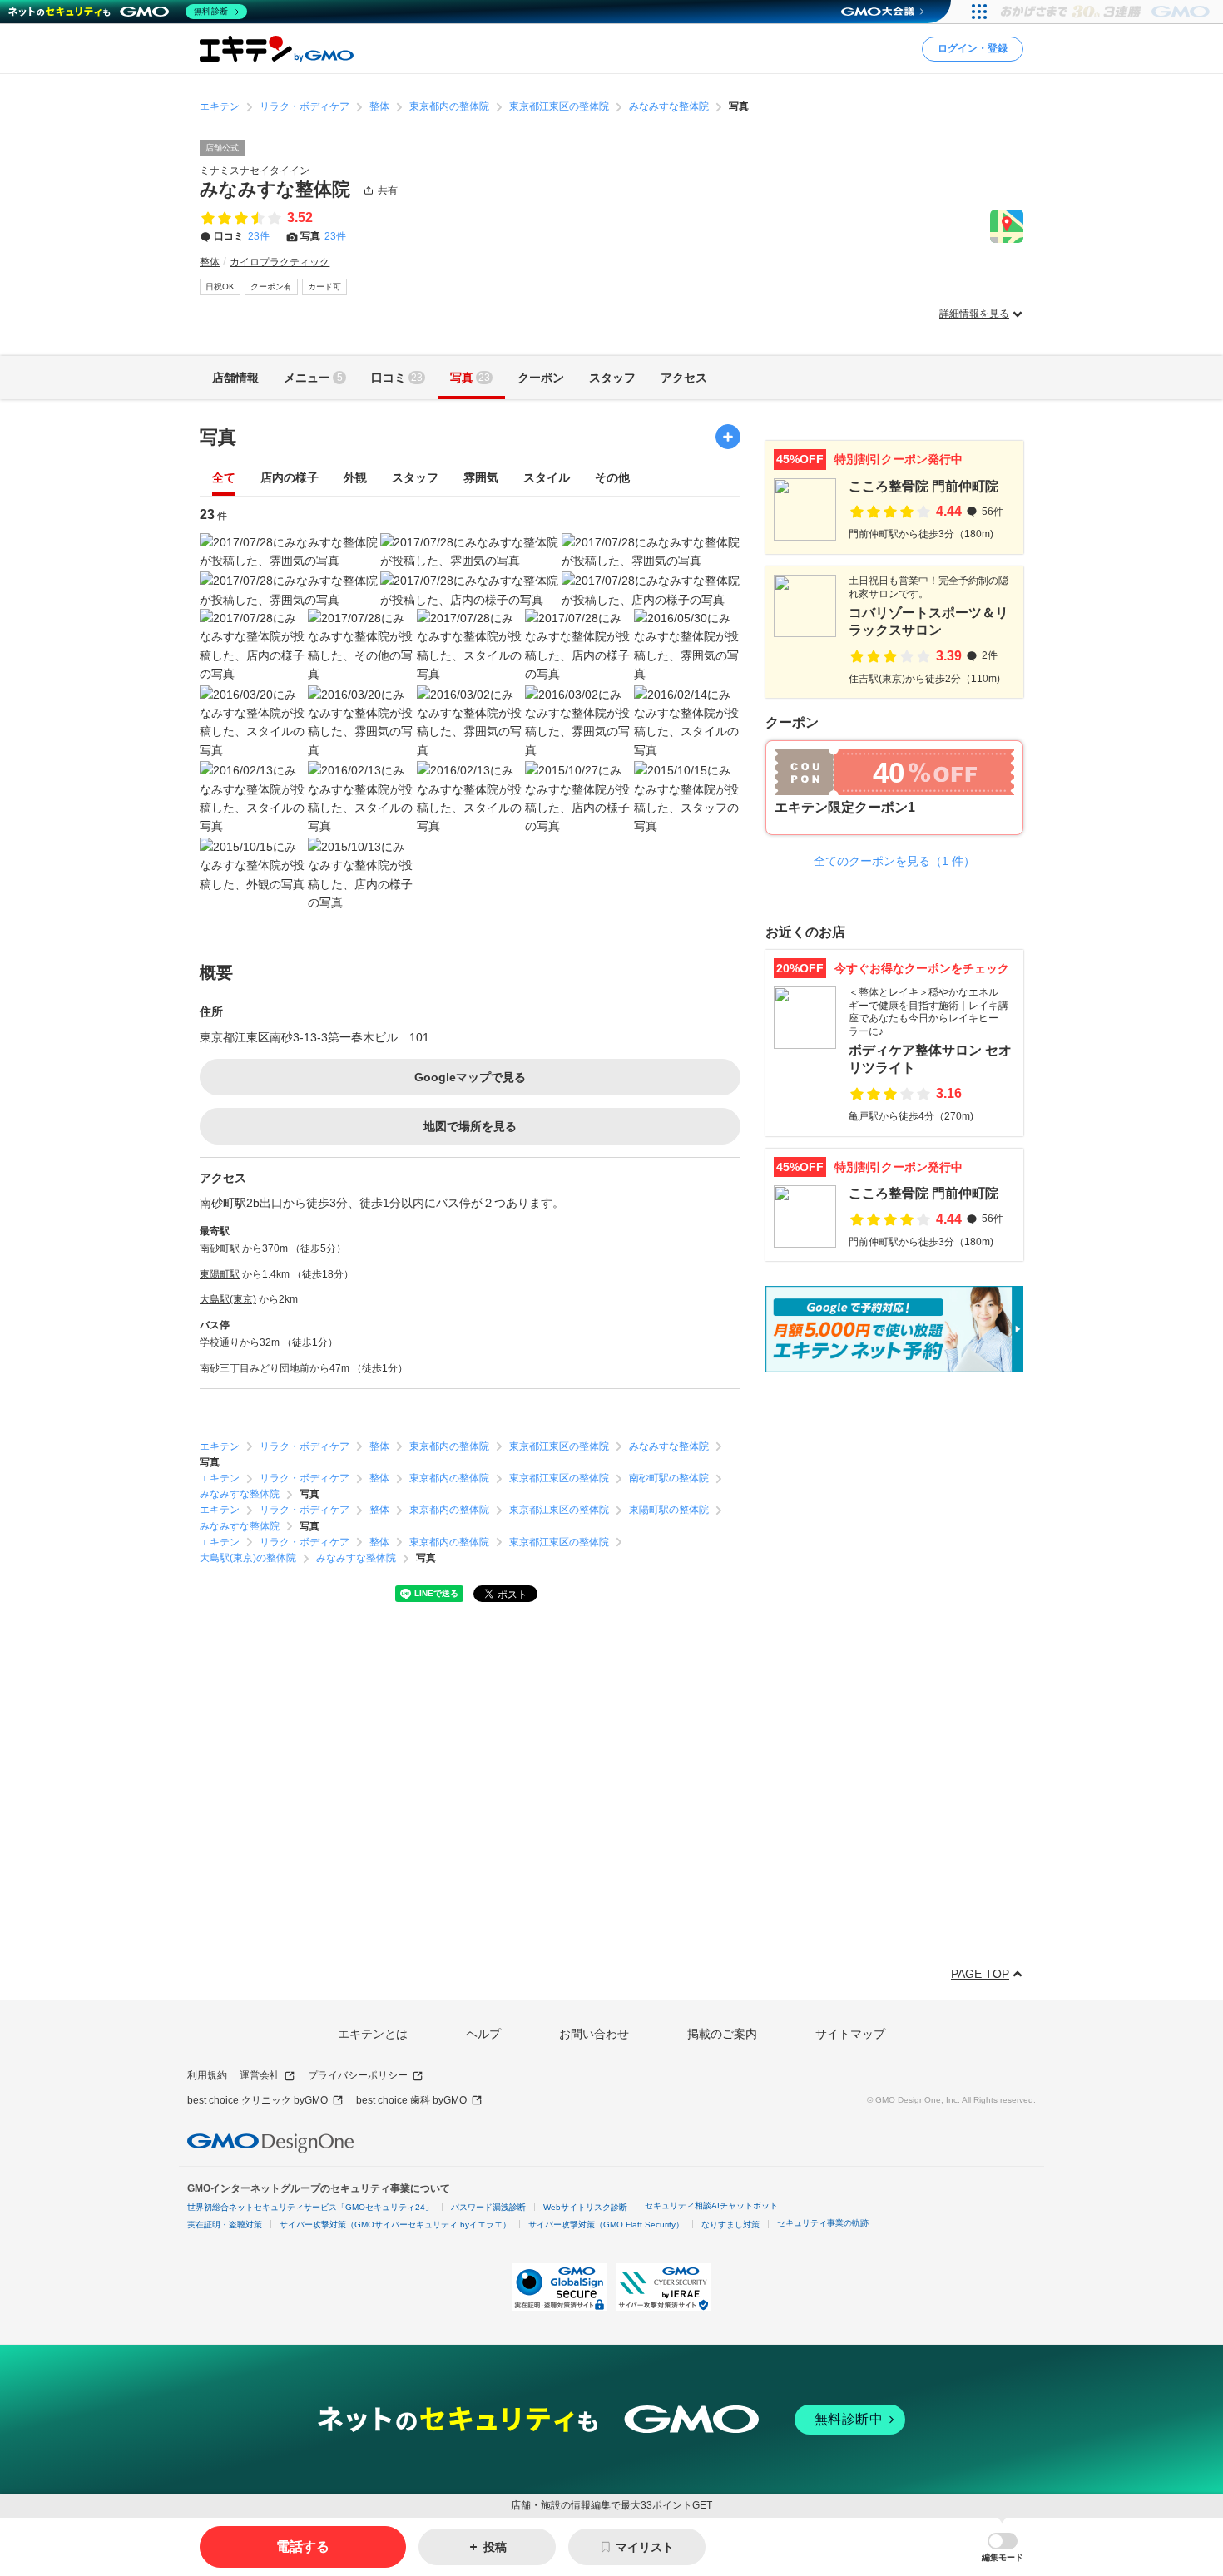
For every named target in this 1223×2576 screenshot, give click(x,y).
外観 (355, 478)
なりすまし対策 (730, 2225)
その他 (612, 478)
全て (224, 478)
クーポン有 (271, 287)
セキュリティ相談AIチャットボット (711, 2205)
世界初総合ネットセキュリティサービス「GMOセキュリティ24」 (310, 2207)
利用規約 (207, 2075)
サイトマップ (850, 2034)
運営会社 (260, 2075)
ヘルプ (483, 2034)
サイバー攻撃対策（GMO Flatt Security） (606, 2225)
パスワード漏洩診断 (488, 2207)
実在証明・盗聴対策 (225, 2225)
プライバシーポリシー (358, 2075)
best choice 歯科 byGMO (411, 2100)
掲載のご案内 (722, 2034)
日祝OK (220, 287)
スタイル (547, 478)
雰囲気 (481, 478)
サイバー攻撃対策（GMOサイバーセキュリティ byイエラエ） (395, 2225)
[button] (1003, 2547)
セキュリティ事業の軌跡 (823, 2223)
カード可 (324, 287)
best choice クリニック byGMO (257, 2100)
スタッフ (415, 478)
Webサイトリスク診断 (585, 2207)
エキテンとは (373, 2034)
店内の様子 (290, 478)
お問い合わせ (594, 2034)
